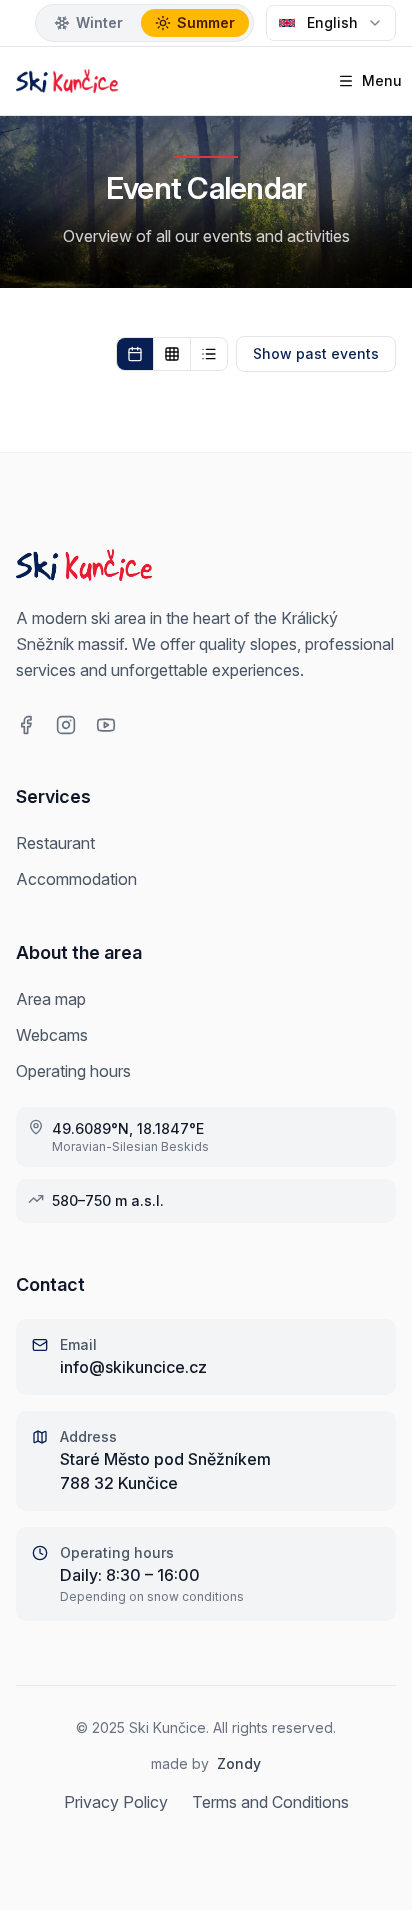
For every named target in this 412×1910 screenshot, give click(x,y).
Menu (375, 80)
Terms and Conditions (270, 1802)
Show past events (316, 353)
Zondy (239, 1763)
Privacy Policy (116, 1802)
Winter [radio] (99, 22)
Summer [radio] (206, 22)
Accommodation (76, 879)
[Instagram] (66, 725)
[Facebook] (26, 725)
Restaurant (55, 843)
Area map (51, 999)
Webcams (52, 1035)
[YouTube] (106, 725)
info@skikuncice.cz (133, 1367)
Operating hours (73, 1071)
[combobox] (331, 23)
